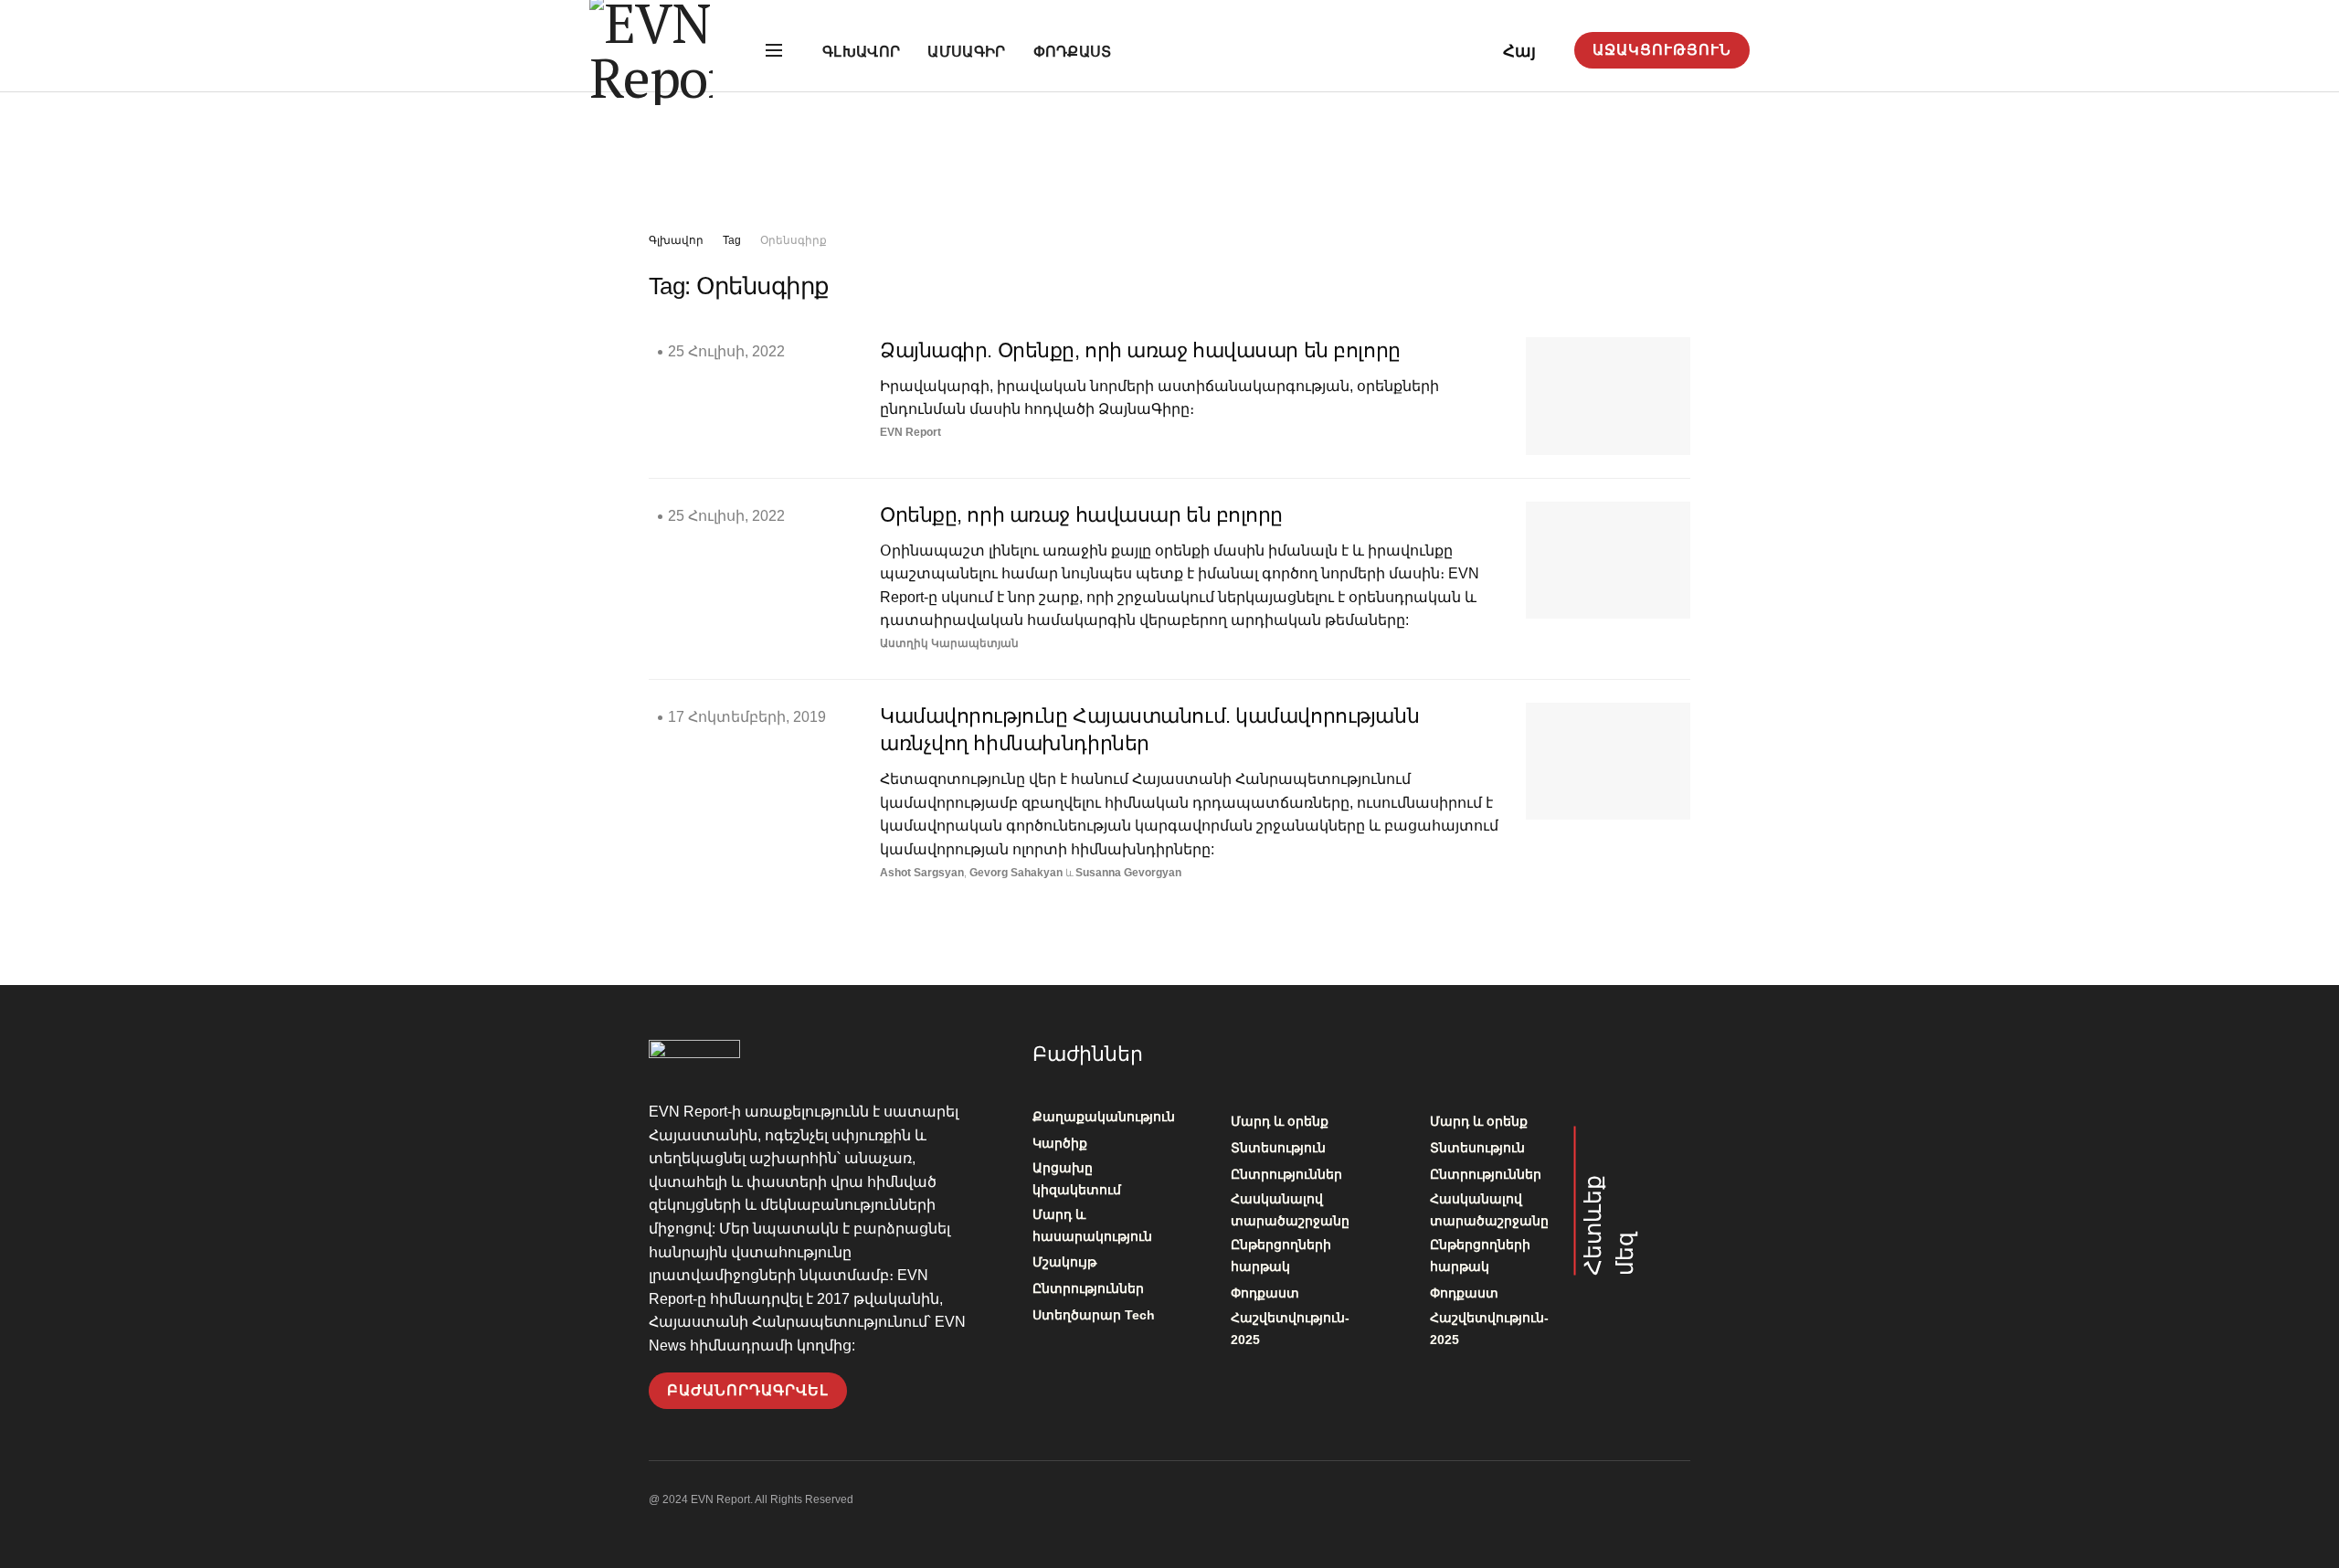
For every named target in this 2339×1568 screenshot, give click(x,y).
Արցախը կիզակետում (1077, 1179)
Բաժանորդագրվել (748, 1390)
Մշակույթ (1064, 1262)
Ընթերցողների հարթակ (1281, 1255)
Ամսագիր (966, 52)
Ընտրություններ (1088, 1288)
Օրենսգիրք (794, 240)
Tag (732, 240)
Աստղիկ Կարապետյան (949, 643)
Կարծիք (1060, 1143)
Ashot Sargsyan (922, 873)
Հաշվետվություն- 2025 (1290, 1329)
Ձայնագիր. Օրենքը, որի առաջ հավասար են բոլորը (1140, 350)
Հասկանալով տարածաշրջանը (1290, 1210)
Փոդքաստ (1073, 52)
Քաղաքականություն (1104, 1117)
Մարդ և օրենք (1280, 1121)
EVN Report (910, 432)
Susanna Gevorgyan (1128, 873)
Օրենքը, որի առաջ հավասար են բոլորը (1081, 515)
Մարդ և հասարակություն (1092, 1225)
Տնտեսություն (1278, 1148)
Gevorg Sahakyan (1016, 873)
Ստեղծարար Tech (1094, 1315)
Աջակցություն (1662, 50)
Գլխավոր (861, 52)
